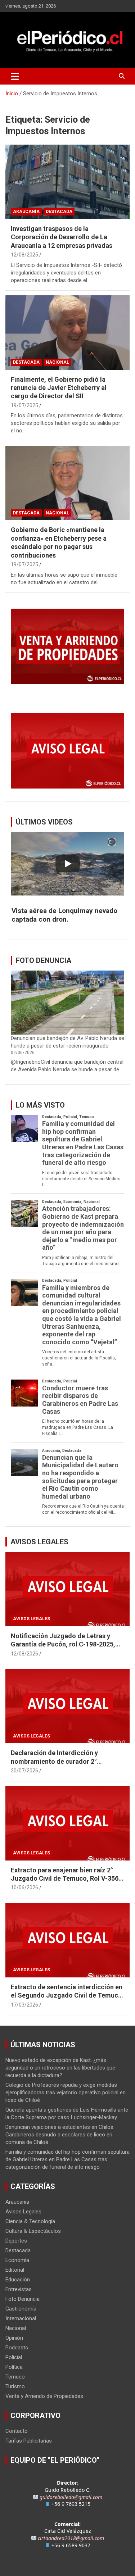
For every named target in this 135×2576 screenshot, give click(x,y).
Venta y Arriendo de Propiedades (44, 2396)
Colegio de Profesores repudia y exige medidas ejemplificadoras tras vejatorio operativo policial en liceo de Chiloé (66, 2093)
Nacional (57, 362)
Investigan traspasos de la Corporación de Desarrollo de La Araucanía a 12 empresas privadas (62, 237)
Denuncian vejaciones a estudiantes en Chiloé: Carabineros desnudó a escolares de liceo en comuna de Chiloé (60, 2135)
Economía (17, 2260)
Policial (14, 2357)
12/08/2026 (24, 1654)
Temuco (15, 2377)
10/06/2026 (24, 1887)
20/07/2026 (24, 1771)
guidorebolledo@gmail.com (71, 2497)
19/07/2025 (24, 405)
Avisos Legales (31, 1619)
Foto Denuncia (22, 2299)
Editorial (15, 2270)
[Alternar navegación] (15, 76)
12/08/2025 (24, 255)
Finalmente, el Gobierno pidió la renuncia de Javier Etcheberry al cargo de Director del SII (59, 388)
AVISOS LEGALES (39, 1542)
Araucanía (26, 212)
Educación (18, 2280)
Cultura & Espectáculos (33, 2231)
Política (14, 2367)
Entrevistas (19, 2289)
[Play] (68, 864)
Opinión (14, 2338)
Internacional (21, 2318)
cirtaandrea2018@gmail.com (71, 2538)
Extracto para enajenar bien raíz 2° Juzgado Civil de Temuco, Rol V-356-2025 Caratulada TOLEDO (66, 1878)
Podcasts (17, 2348)
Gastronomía (21, 2309)
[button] (67, 915)
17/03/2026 (24, 2005)
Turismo (15, 2386)
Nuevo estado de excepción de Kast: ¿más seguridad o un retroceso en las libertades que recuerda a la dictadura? (60, 2068)
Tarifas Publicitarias (29, 2441)
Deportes (16, 2241)
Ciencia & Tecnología (30, 2221)
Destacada (59, 212)
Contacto (17, 2431)
